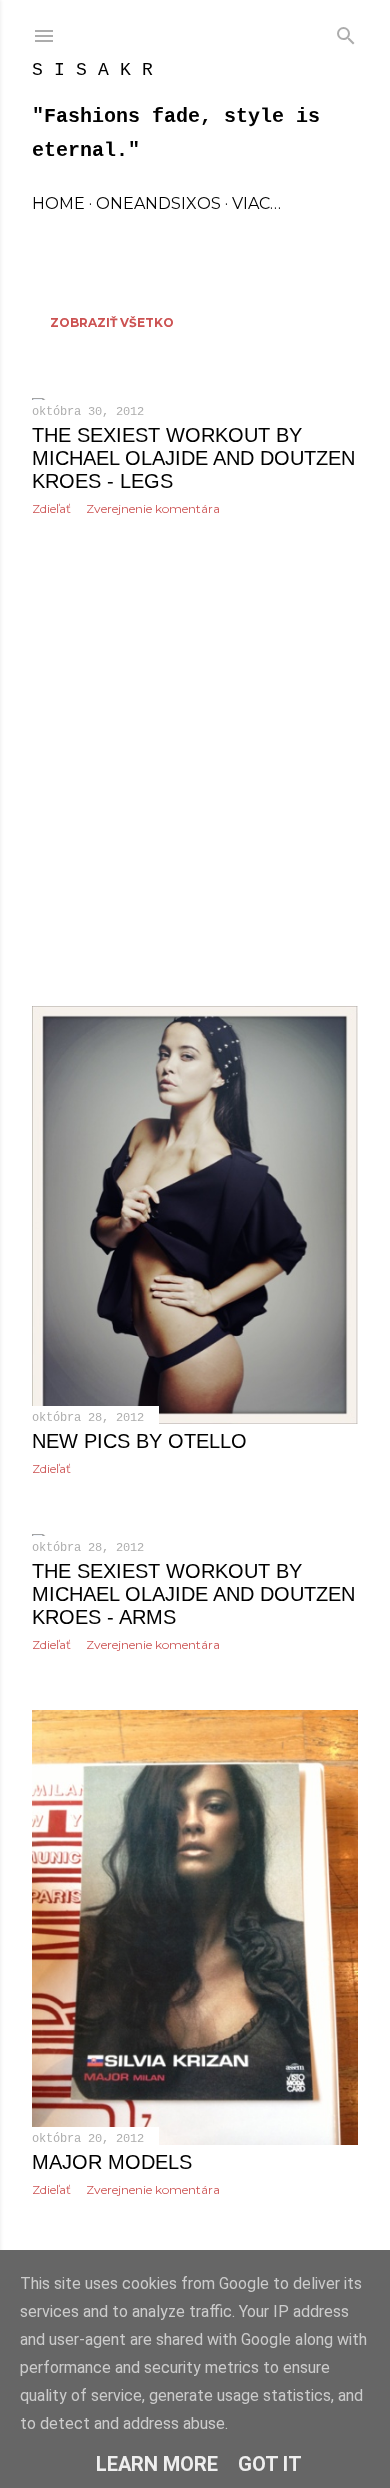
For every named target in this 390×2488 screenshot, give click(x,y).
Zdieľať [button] (51, 508)
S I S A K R (92, 70)
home (58, 203)
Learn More (157, 2464)
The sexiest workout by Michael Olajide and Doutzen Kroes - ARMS (193, 1594)
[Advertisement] (195, 761)
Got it (270, 2464)
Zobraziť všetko (112, 322)
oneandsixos (158, 203)
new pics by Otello (139, 1441)
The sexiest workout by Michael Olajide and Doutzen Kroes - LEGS (193, 458)
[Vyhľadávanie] (346, 31)
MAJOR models (112, 2162)
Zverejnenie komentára (153, 508)
